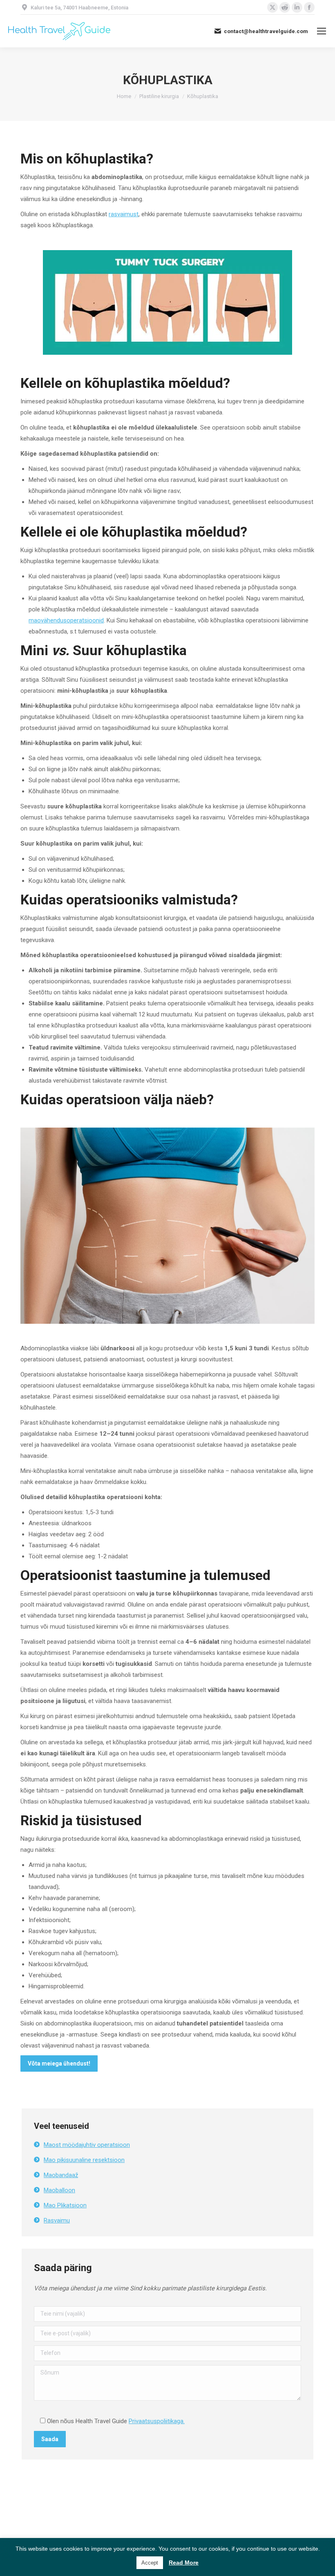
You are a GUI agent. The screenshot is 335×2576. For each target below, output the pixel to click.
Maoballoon (59, 2190)
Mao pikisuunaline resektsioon (84, 2160)
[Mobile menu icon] (322, 31)
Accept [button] (150, 2563)
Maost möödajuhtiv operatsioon (87, 2145)
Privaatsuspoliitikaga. (157, 2421)
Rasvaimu (57, 2220)
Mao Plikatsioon (65, 2205)
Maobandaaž (61, 2175)
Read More (184, 2563)
